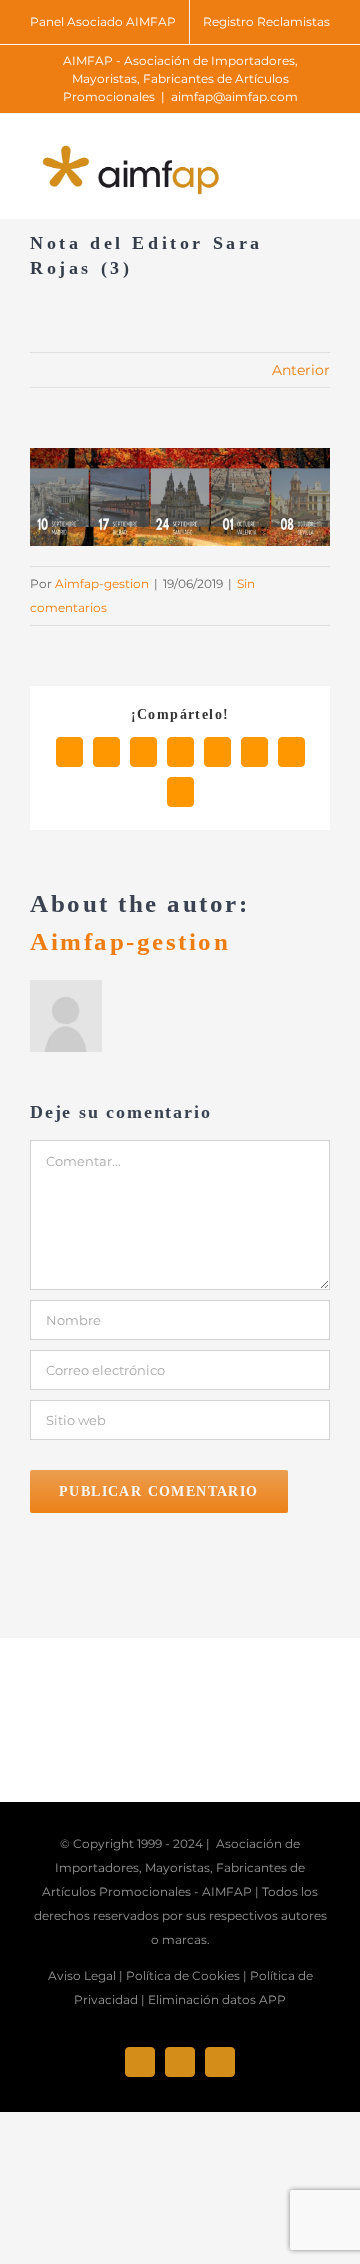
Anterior (301, 370)
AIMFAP (227, 1891)
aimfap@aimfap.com (234, 96)
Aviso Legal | (85, 1975)
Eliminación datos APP (217, 1999)
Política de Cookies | (186, 1975)
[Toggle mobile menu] (322, 157)
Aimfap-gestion (102, 583)
